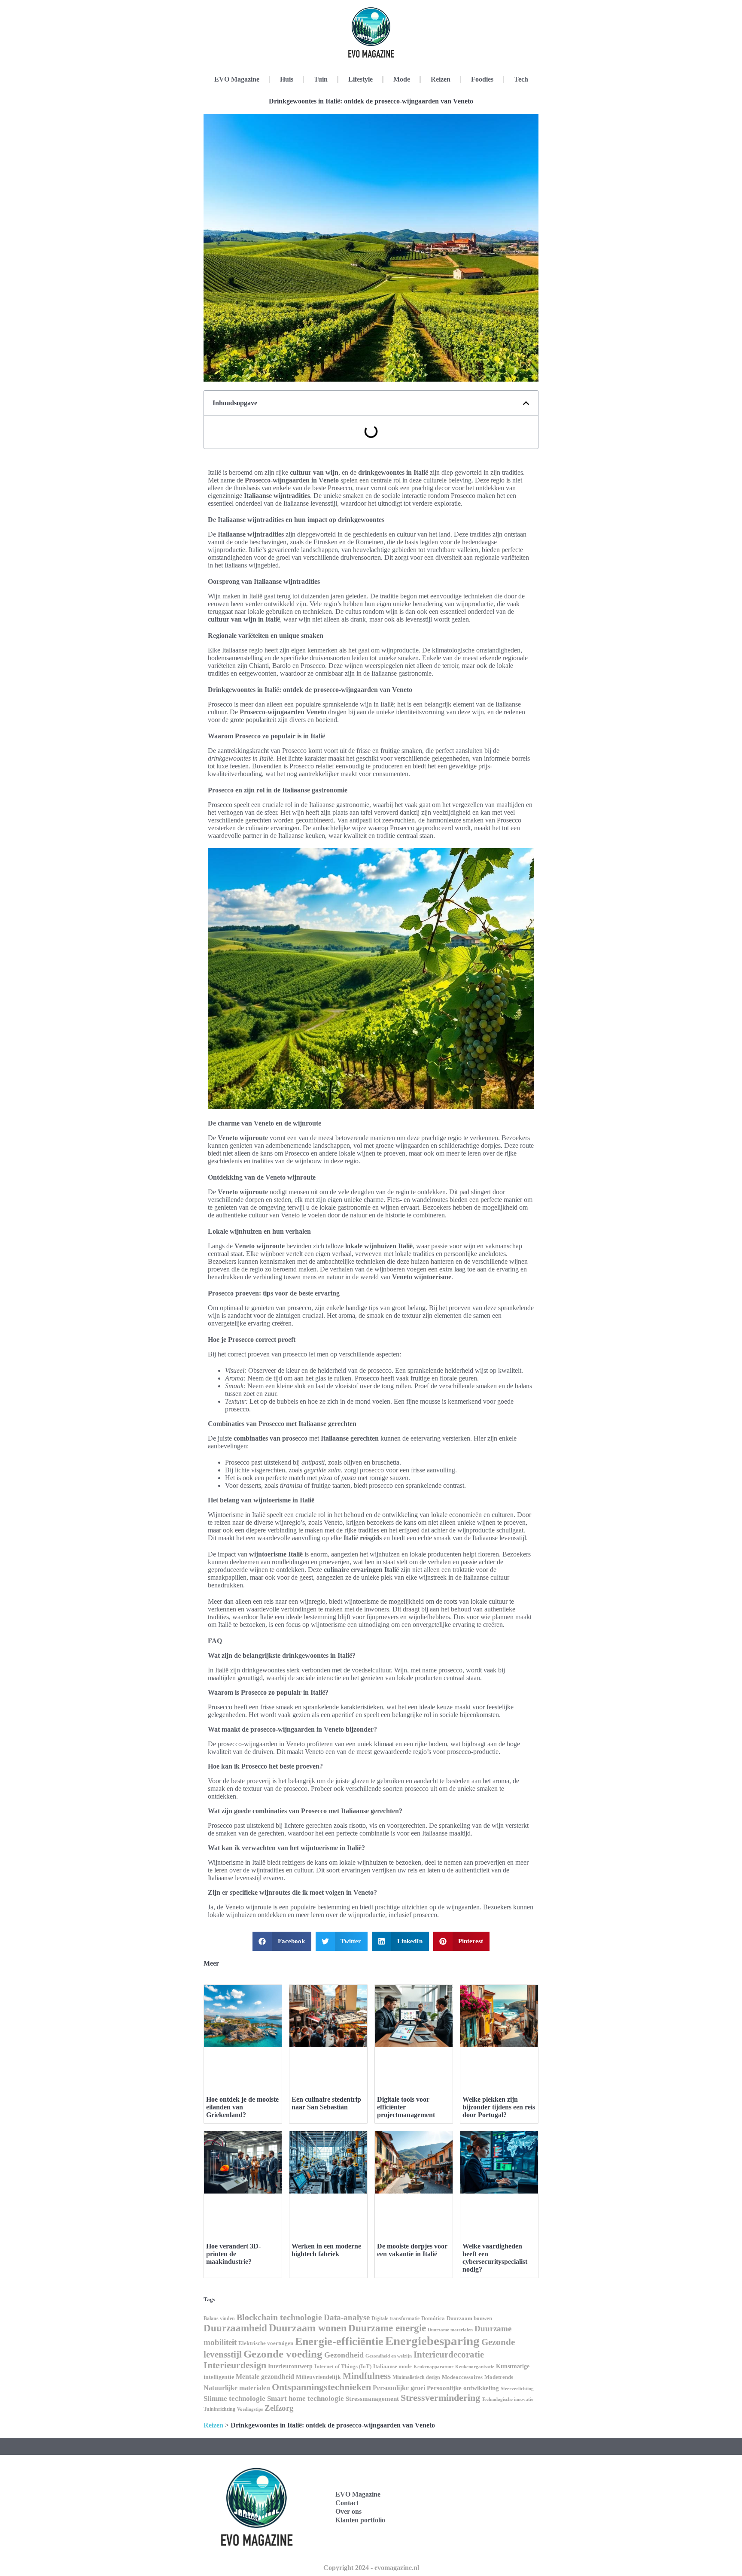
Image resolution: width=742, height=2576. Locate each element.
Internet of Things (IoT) (343, 2367)
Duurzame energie (387, 2328)
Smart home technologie (306, 2399)
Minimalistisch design (416, 2377)
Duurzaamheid (235, 2328)
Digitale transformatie (395, 2318)
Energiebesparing (432, 2341)
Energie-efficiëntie (339, 2341)
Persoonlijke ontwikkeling (463, 2388)
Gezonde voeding (283, 2354)
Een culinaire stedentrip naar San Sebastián (326, 2103)
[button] (526, 403)
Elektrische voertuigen (266, 2343)
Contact (347, 2503)
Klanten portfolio (360, 2520)
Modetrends (499, 2377)
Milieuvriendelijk (318, 2377)
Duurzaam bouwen (469, 2318)
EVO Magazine (237, 79)
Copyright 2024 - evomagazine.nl (371, 2568)
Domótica (433, 2318)
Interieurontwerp (290, 2366)
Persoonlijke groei (399, 2388)
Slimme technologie (234, 2399)
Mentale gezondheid (265, 2377)
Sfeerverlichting (517, 2388)
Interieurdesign (235, 2365)
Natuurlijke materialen (237, 2388)
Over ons (348, 2511)
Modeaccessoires (462, 2377)
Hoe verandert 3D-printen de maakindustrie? (233, 2254)
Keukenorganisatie (475, 2367)
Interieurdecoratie (449, 2355)
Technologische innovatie (508, 2399)
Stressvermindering (440, 2398)
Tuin (321, 79)
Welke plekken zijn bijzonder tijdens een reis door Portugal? (499, 2107)
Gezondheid (344, 2355)
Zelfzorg (279, 2408)
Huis (287, 79)
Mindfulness (367, 2376)
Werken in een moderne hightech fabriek (326, 2250)
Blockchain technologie (279, 2317)
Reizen (441, 79)
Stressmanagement (372, 2399)
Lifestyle (360, 79)
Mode (402, 79)
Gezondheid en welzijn (389, 2356)
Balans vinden (219, 2318)
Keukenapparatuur (433, 2367)
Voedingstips (250, 2409)
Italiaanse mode (392, 2366)
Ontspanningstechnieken (321, 2387)
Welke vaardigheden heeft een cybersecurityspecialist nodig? (495, 2258)
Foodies (482, 79)
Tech (521, 79)
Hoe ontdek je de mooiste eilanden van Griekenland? (242, 2107)
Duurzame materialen (450, 2330)
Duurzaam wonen (308, 2328)
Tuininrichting (219, 2409)
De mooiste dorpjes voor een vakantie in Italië (412, 2250)
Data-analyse (347, 2317)
